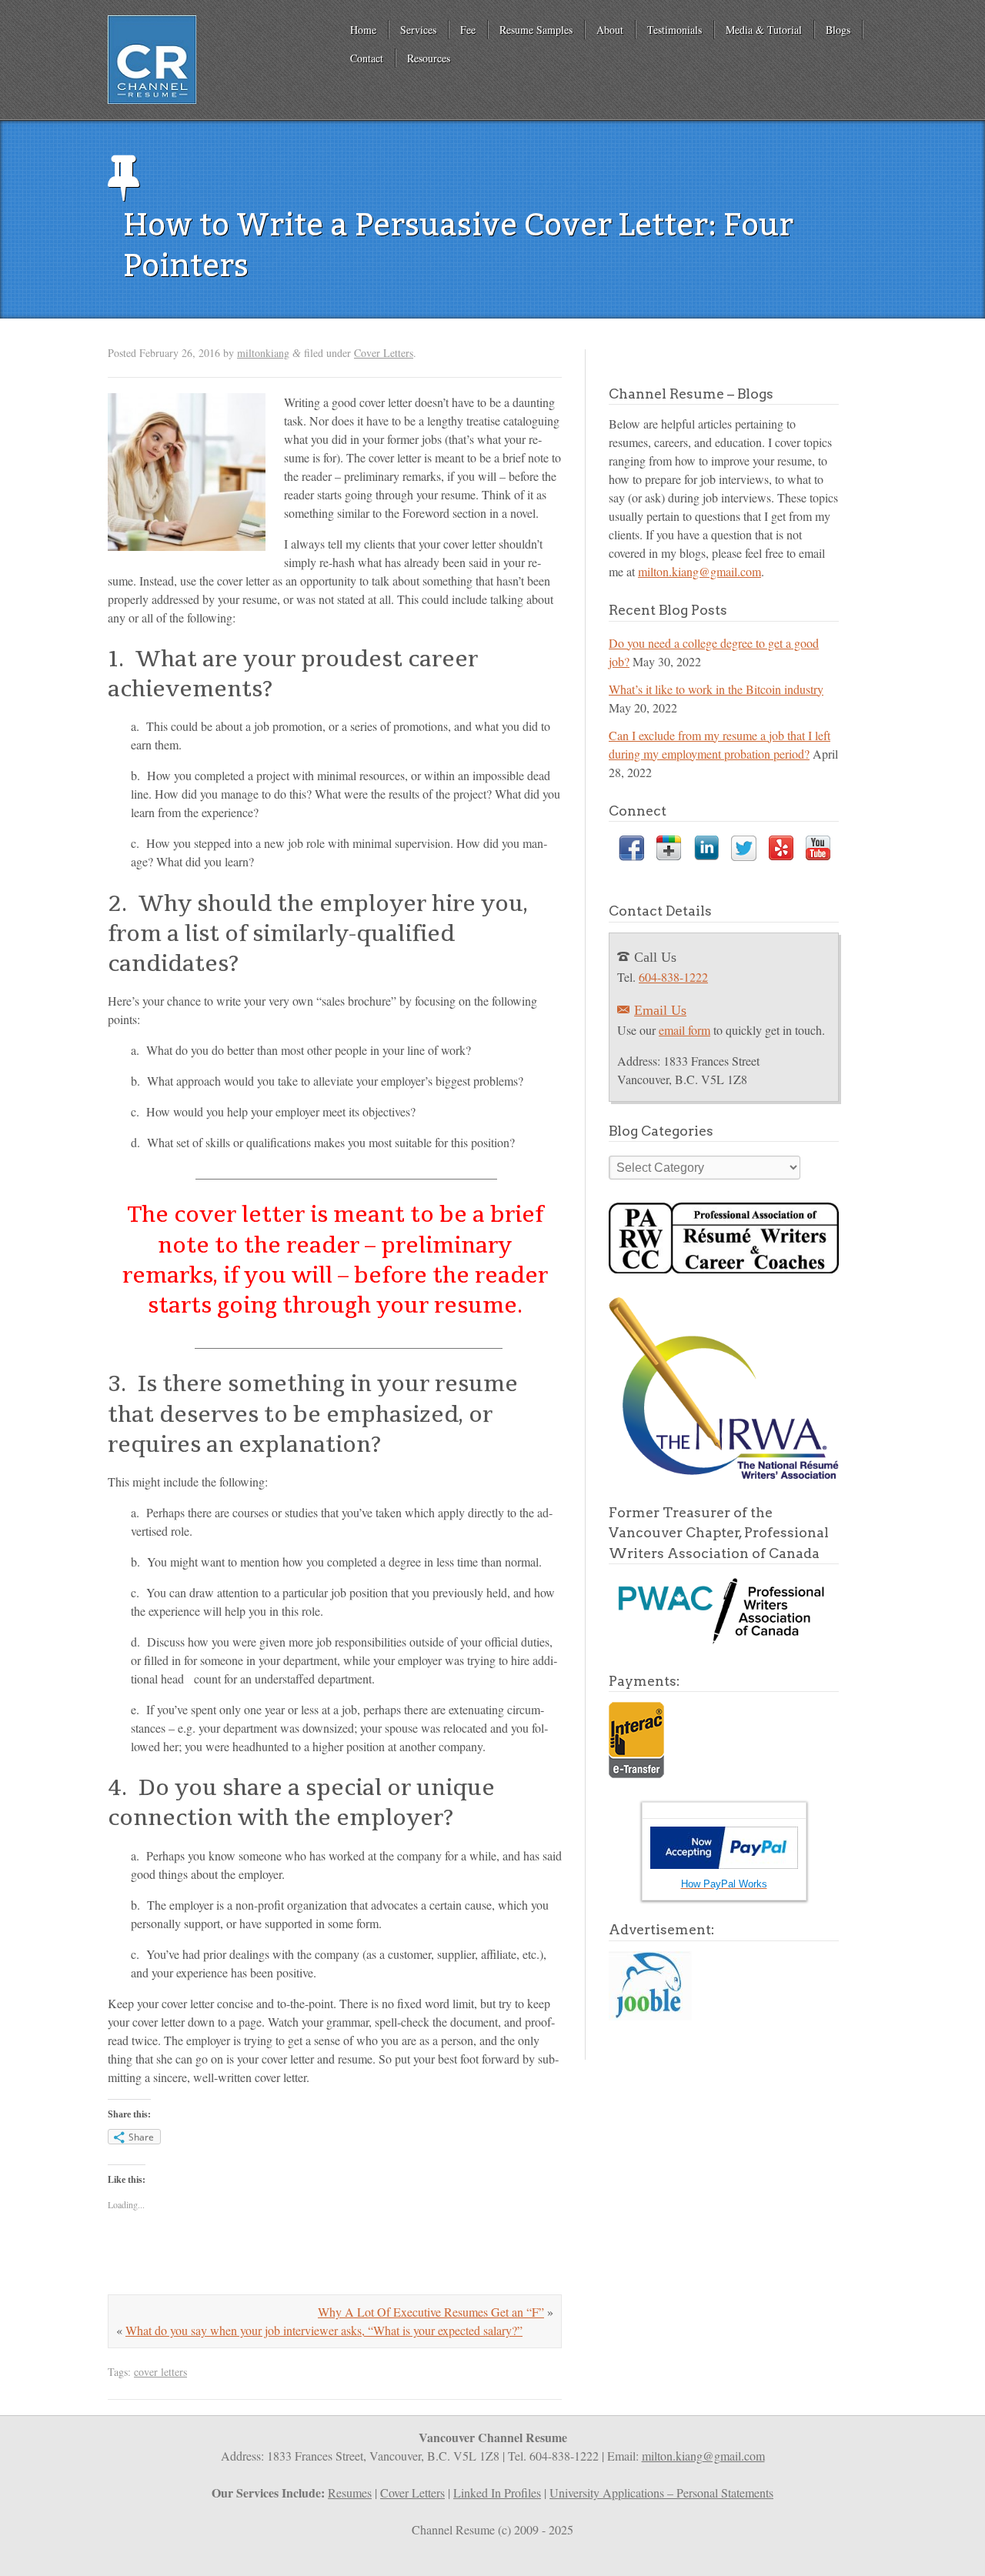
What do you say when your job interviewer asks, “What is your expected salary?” (324, 2330)
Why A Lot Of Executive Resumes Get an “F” (431, 2312)
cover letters (160, 2372)
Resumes (350, 2493)
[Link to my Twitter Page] (744, 851)
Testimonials (674, 30)
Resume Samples (536, 30)
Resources (429, 58)
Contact (367, 58)
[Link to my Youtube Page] (818, 850)
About (610, 30)
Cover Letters (384, 353)
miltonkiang (263, 353)
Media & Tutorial (764, 30)
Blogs (838, 30)
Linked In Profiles (497, 2493)
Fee (468, 30)
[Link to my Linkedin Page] (706, 850)
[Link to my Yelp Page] (781, 850)
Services (418, 30)
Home (363, 30)
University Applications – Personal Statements (661, 2493)
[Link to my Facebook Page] (631, 851)
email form (684, 1030)
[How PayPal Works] (724, 1864)
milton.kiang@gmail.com (700, 571)
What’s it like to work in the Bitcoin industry (716, 689)
